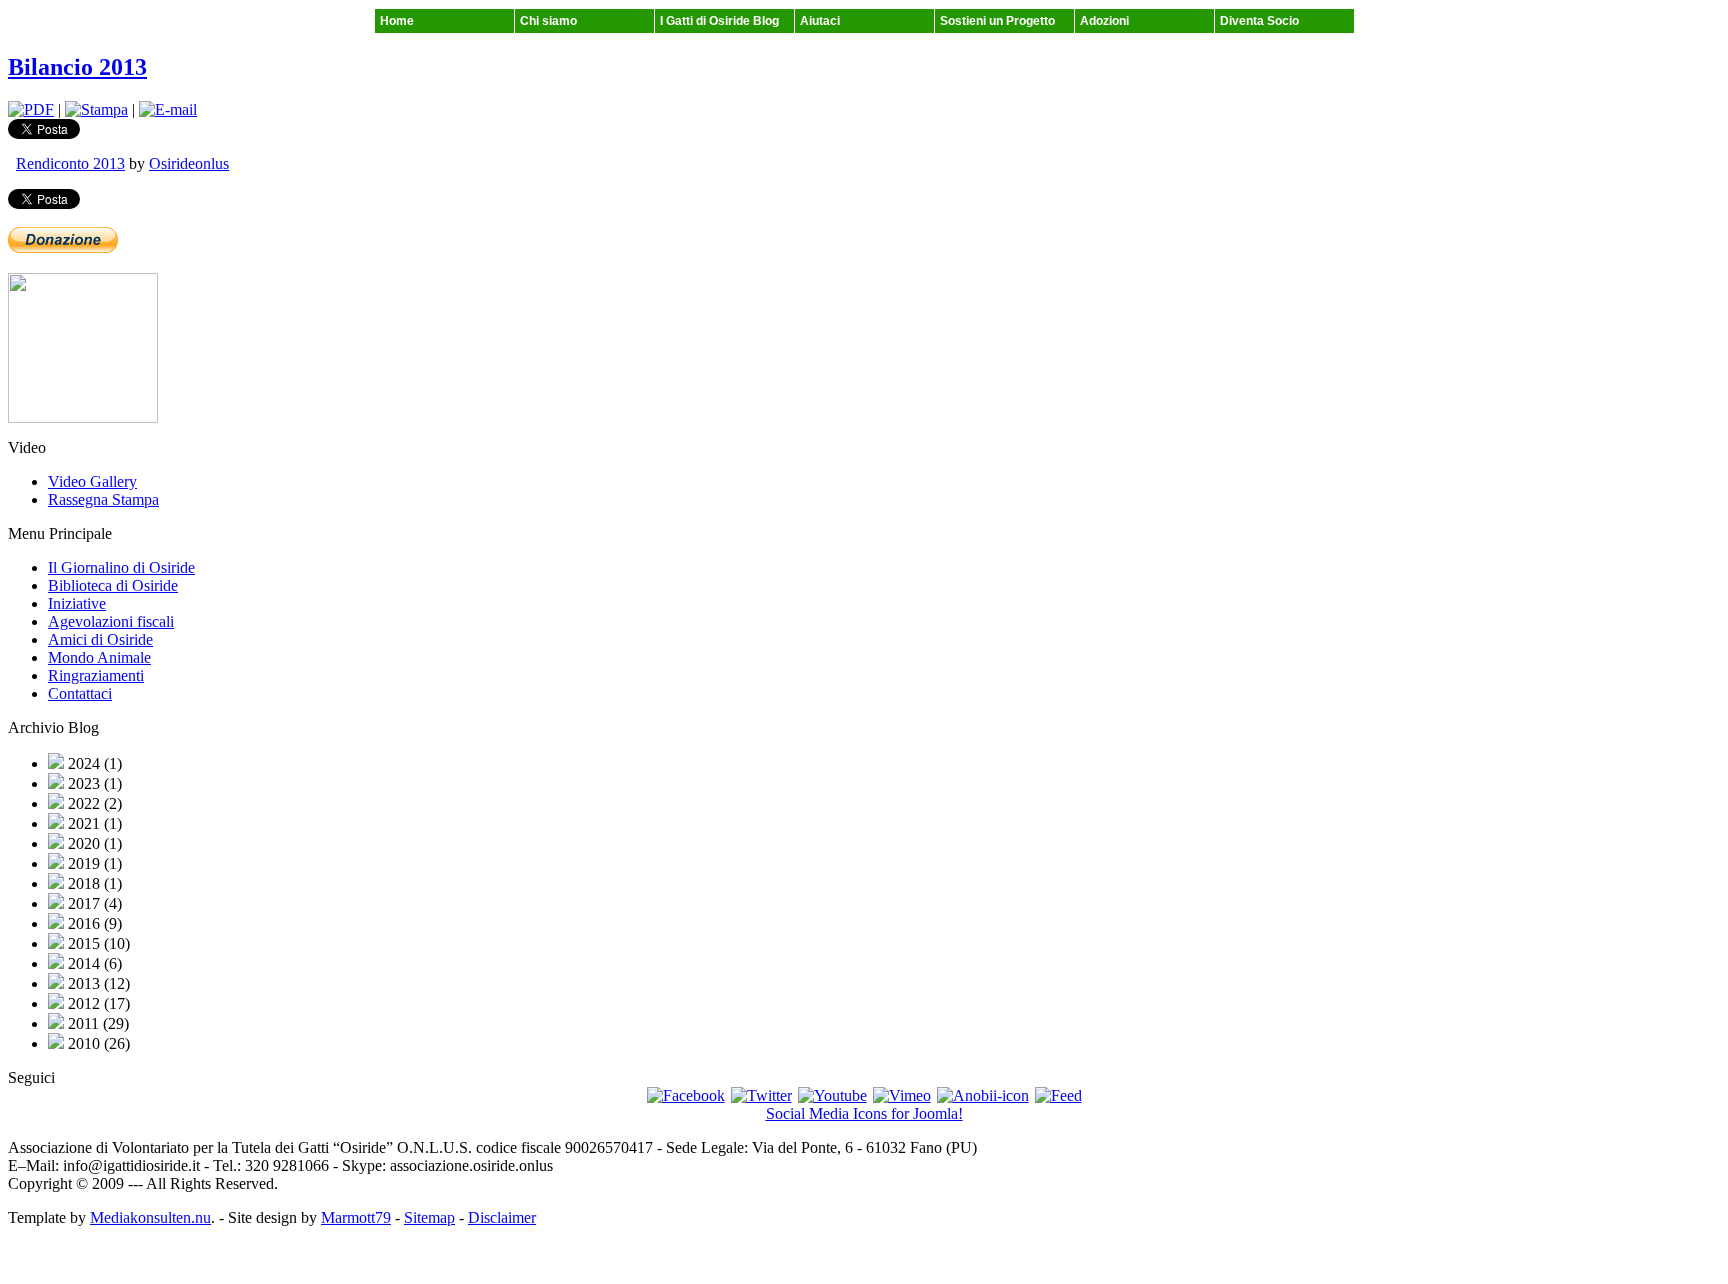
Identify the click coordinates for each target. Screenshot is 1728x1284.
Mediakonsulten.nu (150, 1217)
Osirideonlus (189, 163)
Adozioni (1104, 21)
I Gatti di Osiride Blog (719, 21)
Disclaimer (502, 1217)
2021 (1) (93, 823)
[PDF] (31, 109)
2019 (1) (93, 863)
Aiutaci (820, 21)
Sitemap (429, 1217)
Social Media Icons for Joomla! (864, 1113)
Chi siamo (548, 21)
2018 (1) (93, 883)
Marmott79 (356, 1217)
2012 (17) (97, 1003)
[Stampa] (96, 109)
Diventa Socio (1259, 21)
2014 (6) (93, 963)
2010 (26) (97, 1043)
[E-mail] (168, 109)
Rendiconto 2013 (70, 163)
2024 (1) (93, 763)
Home (397, 21)
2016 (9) (93, 923)
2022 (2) (93, 803)
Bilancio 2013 (77, 67)
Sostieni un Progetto (997, 21)
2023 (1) (93, 783)
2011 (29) (96, 1023)
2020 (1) (93, 843)
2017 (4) (93, 903)
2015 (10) (97, 943)
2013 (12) (97, 983)
